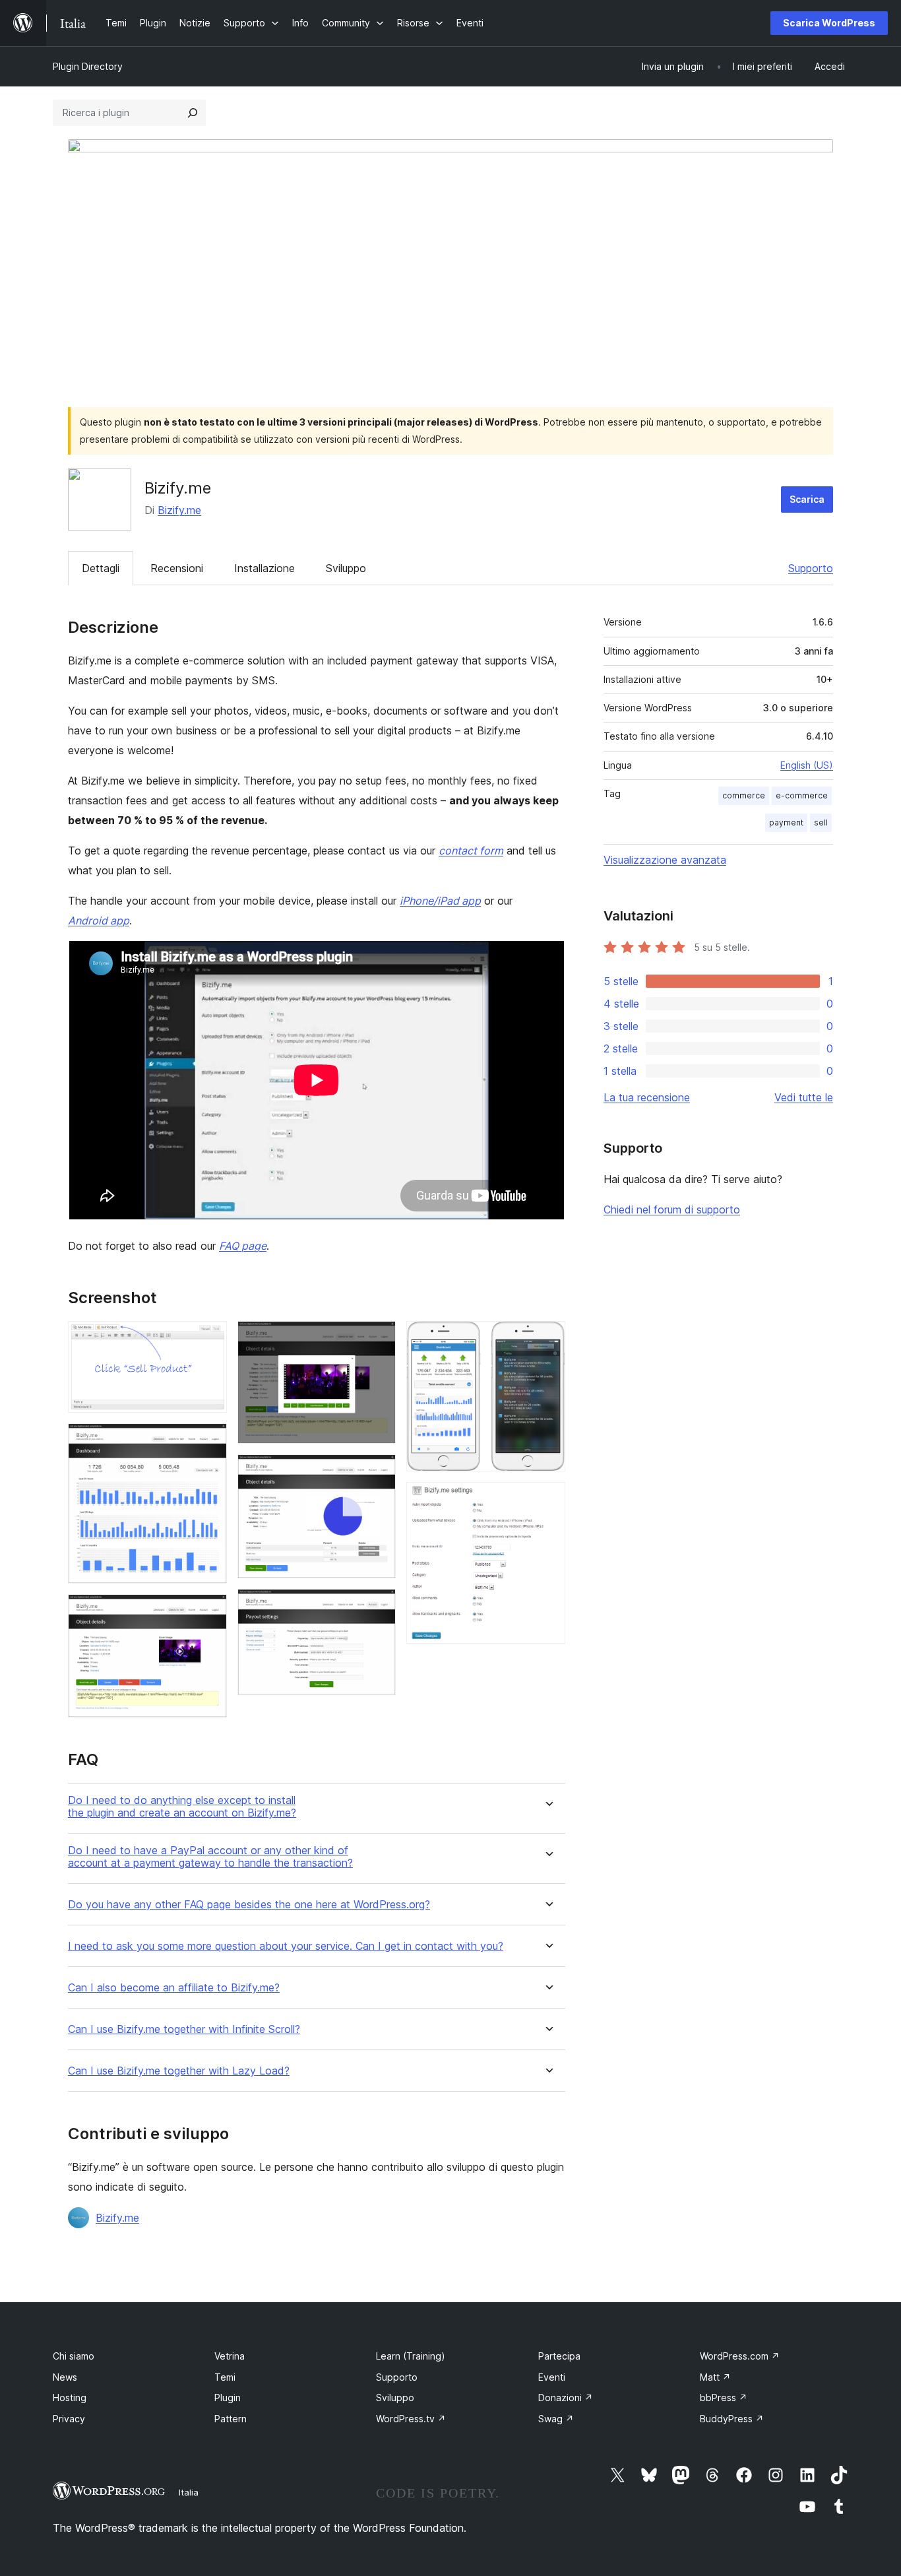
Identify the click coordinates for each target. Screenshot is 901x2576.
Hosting (70, 2398)
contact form (471, 851)
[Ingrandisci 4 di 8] (378, 1339)
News (65, 2377)
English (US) (807, 765)
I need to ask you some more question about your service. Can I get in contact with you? (286, 1946)
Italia (189, 2492)
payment (786, 822)
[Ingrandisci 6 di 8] (378, 1607)
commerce (744, 795)
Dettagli (101, 568)
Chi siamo (74, 2356)
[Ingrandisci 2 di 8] (209, 1441)
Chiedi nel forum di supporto (672, 1209)
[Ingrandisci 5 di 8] (378, 1472)
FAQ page (243, 1246)
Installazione (264, 568)
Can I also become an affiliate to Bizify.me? (174, 1988)
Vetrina (230, 2356)
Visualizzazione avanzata (665, 860)
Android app (99, 920)
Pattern (231, 2419)
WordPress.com (740, 2356)
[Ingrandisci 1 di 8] (209, 1339)
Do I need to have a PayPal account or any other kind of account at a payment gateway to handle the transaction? (210, 1857)
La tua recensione (647, 1097)
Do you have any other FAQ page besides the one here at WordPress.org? (249, 1905)
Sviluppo (346, 568)
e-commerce (802, 795)
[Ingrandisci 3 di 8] (209, 1612)
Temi (225, 2377)
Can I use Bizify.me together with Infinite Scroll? (184, 2029)
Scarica (807, 499)
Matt (715, 2377)
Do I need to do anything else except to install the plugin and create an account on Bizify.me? (182, 1807)
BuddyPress (732, 2419)
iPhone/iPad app (440, 901)
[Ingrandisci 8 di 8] (547, 1500)
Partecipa (559, 2356)
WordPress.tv (411, 2419)
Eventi (552, 2377)
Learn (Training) (411, 2356)
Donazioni (566, 2398)
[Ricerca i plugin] (193, 113)
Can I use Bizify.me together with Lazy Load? (179, 2071)
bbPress (724, 2398)
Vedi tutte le (804, 1097)
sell (821, 822)
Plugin (228, 2398)
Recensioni (177, 568)
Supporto (811, 568)
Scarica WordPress (829, 23)
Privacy (69, 2419)
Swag (556, 2419)
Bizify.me (179, 510)
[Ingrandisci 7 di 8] (547, 1339)
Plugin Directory (88, 66)
